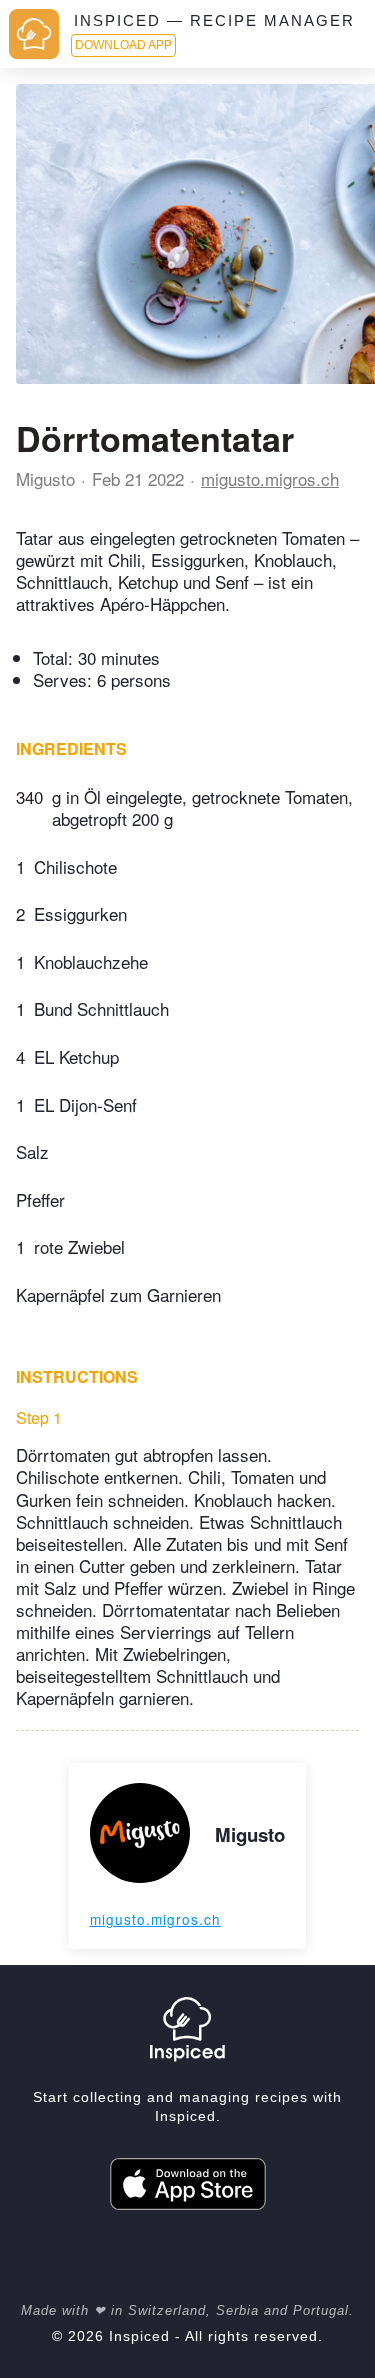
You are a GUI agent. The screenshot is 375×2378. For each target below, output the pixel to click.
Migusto (45, 478)
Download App (123, 45)
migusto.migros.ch (270, 478)
